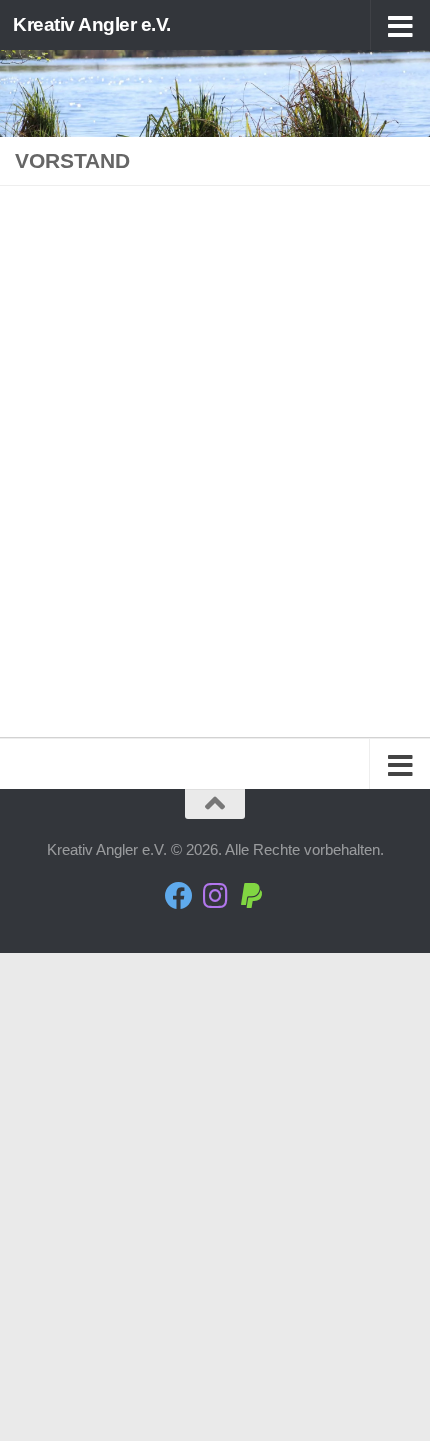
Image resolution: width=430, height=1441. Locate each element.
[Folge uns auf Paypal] (251, 896)
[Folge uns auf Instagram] (215, 896)
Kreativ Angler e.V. (92, 24)
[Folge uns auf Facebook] (179, 896)
